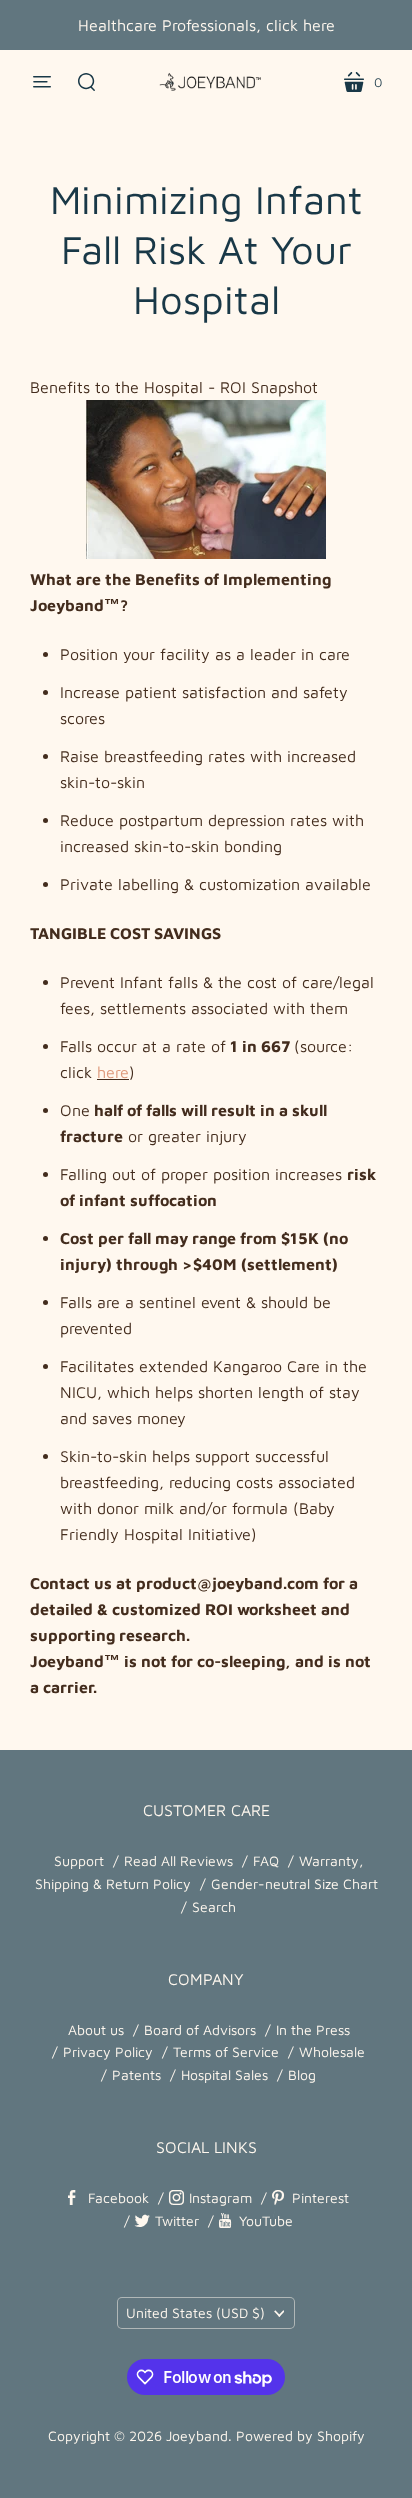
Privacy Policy (108, 2051)
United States (195, 2312)
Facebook (118, 2197)
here (113, 1072)
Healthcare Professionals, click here (206, 25)
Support (79, 1860)
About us (96, 2029)
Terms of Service (226, 2051)
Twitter (177, 2220)
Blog (302, 2074)
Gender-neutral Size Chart (294, 1883)
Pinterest (320, 2197)
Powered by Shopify (300, 2435)
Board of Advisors (200, 2029)
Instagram (220, 2197)
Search (214, 1906)
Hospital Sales (224, 2074)
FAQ (266, 1860)
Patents (136, 2074)
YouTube (266, 2220)
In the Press (313, 2029)
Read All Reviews (178, 1860)
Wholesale (332, 2051)
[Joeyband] (206, 82)
